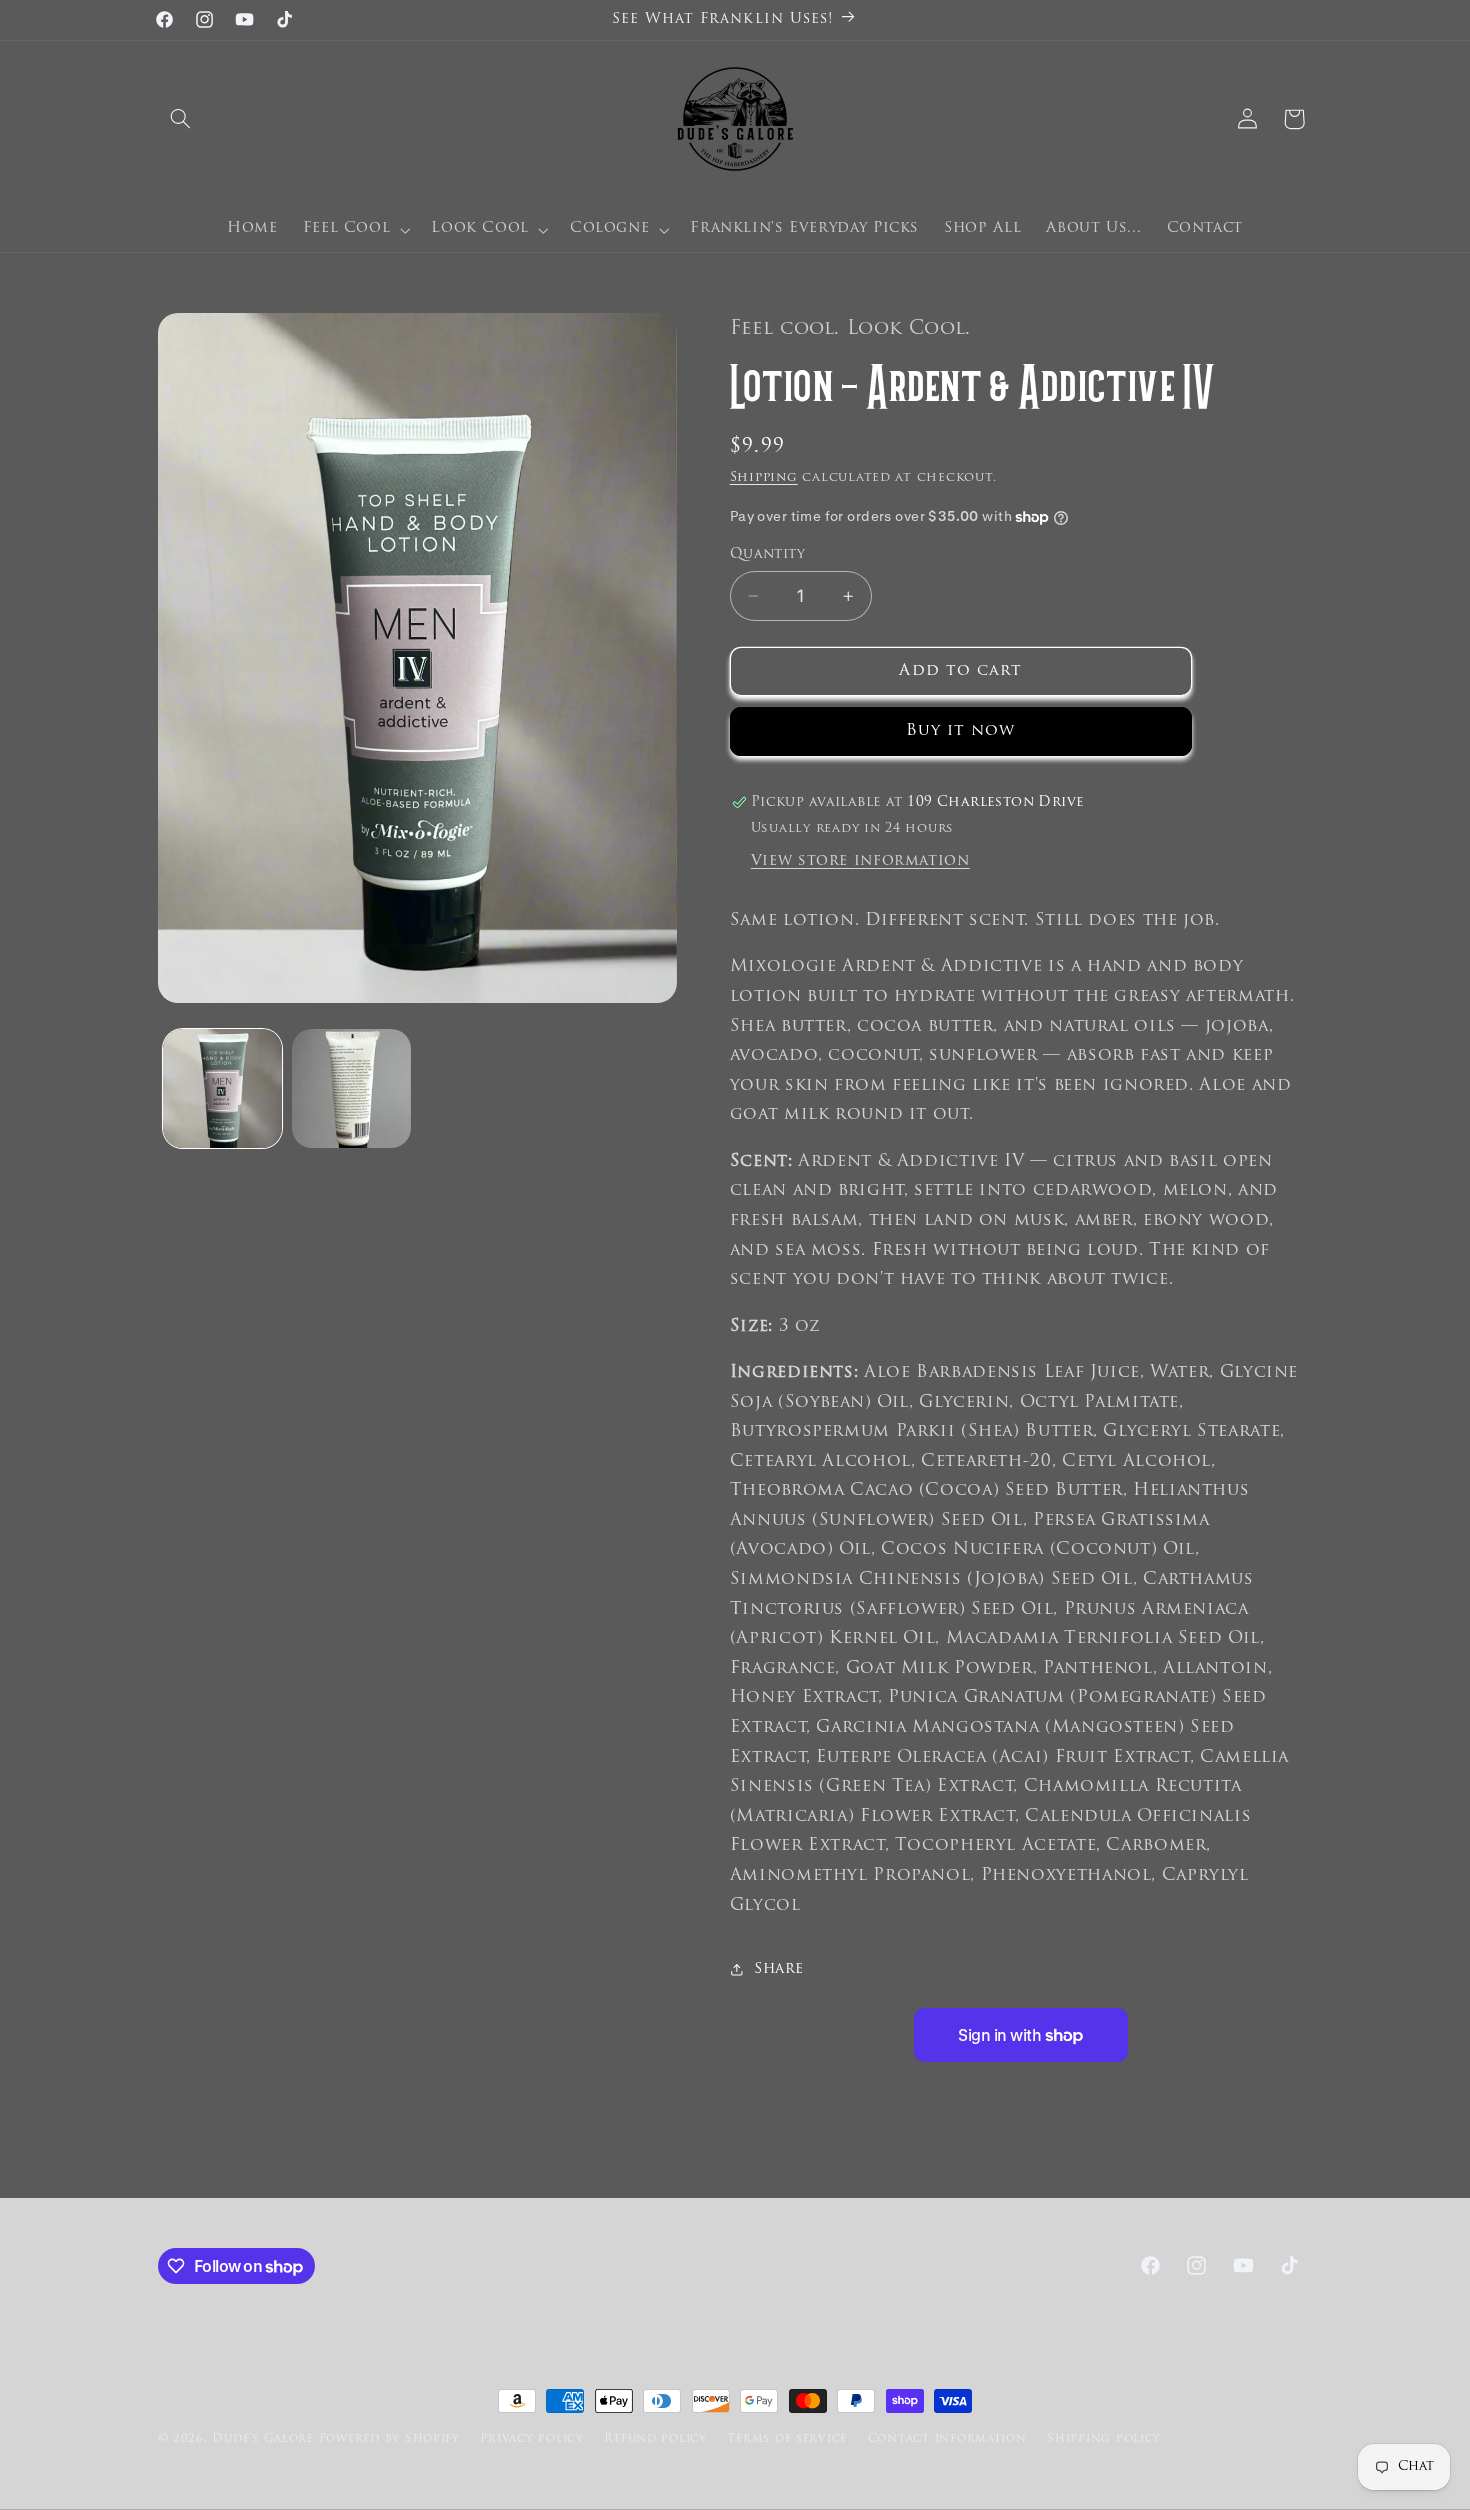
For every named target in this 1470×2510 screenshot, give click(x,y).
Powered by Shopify (389, 2439)
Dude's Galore (263, 2439)
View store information (860, 861)
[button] (181, 119)
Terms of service (787, 2439)
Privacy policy (531, 2439)
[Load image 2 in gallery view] (351, 1088)
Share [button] (779, 1969)
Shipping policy (1104, 2439)
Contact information (947, 2439)
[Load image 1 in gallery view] (222, 1088)
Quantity (767, 554)
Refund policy (655, 2439)
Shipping (764, 478)
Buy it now (961, 731)
